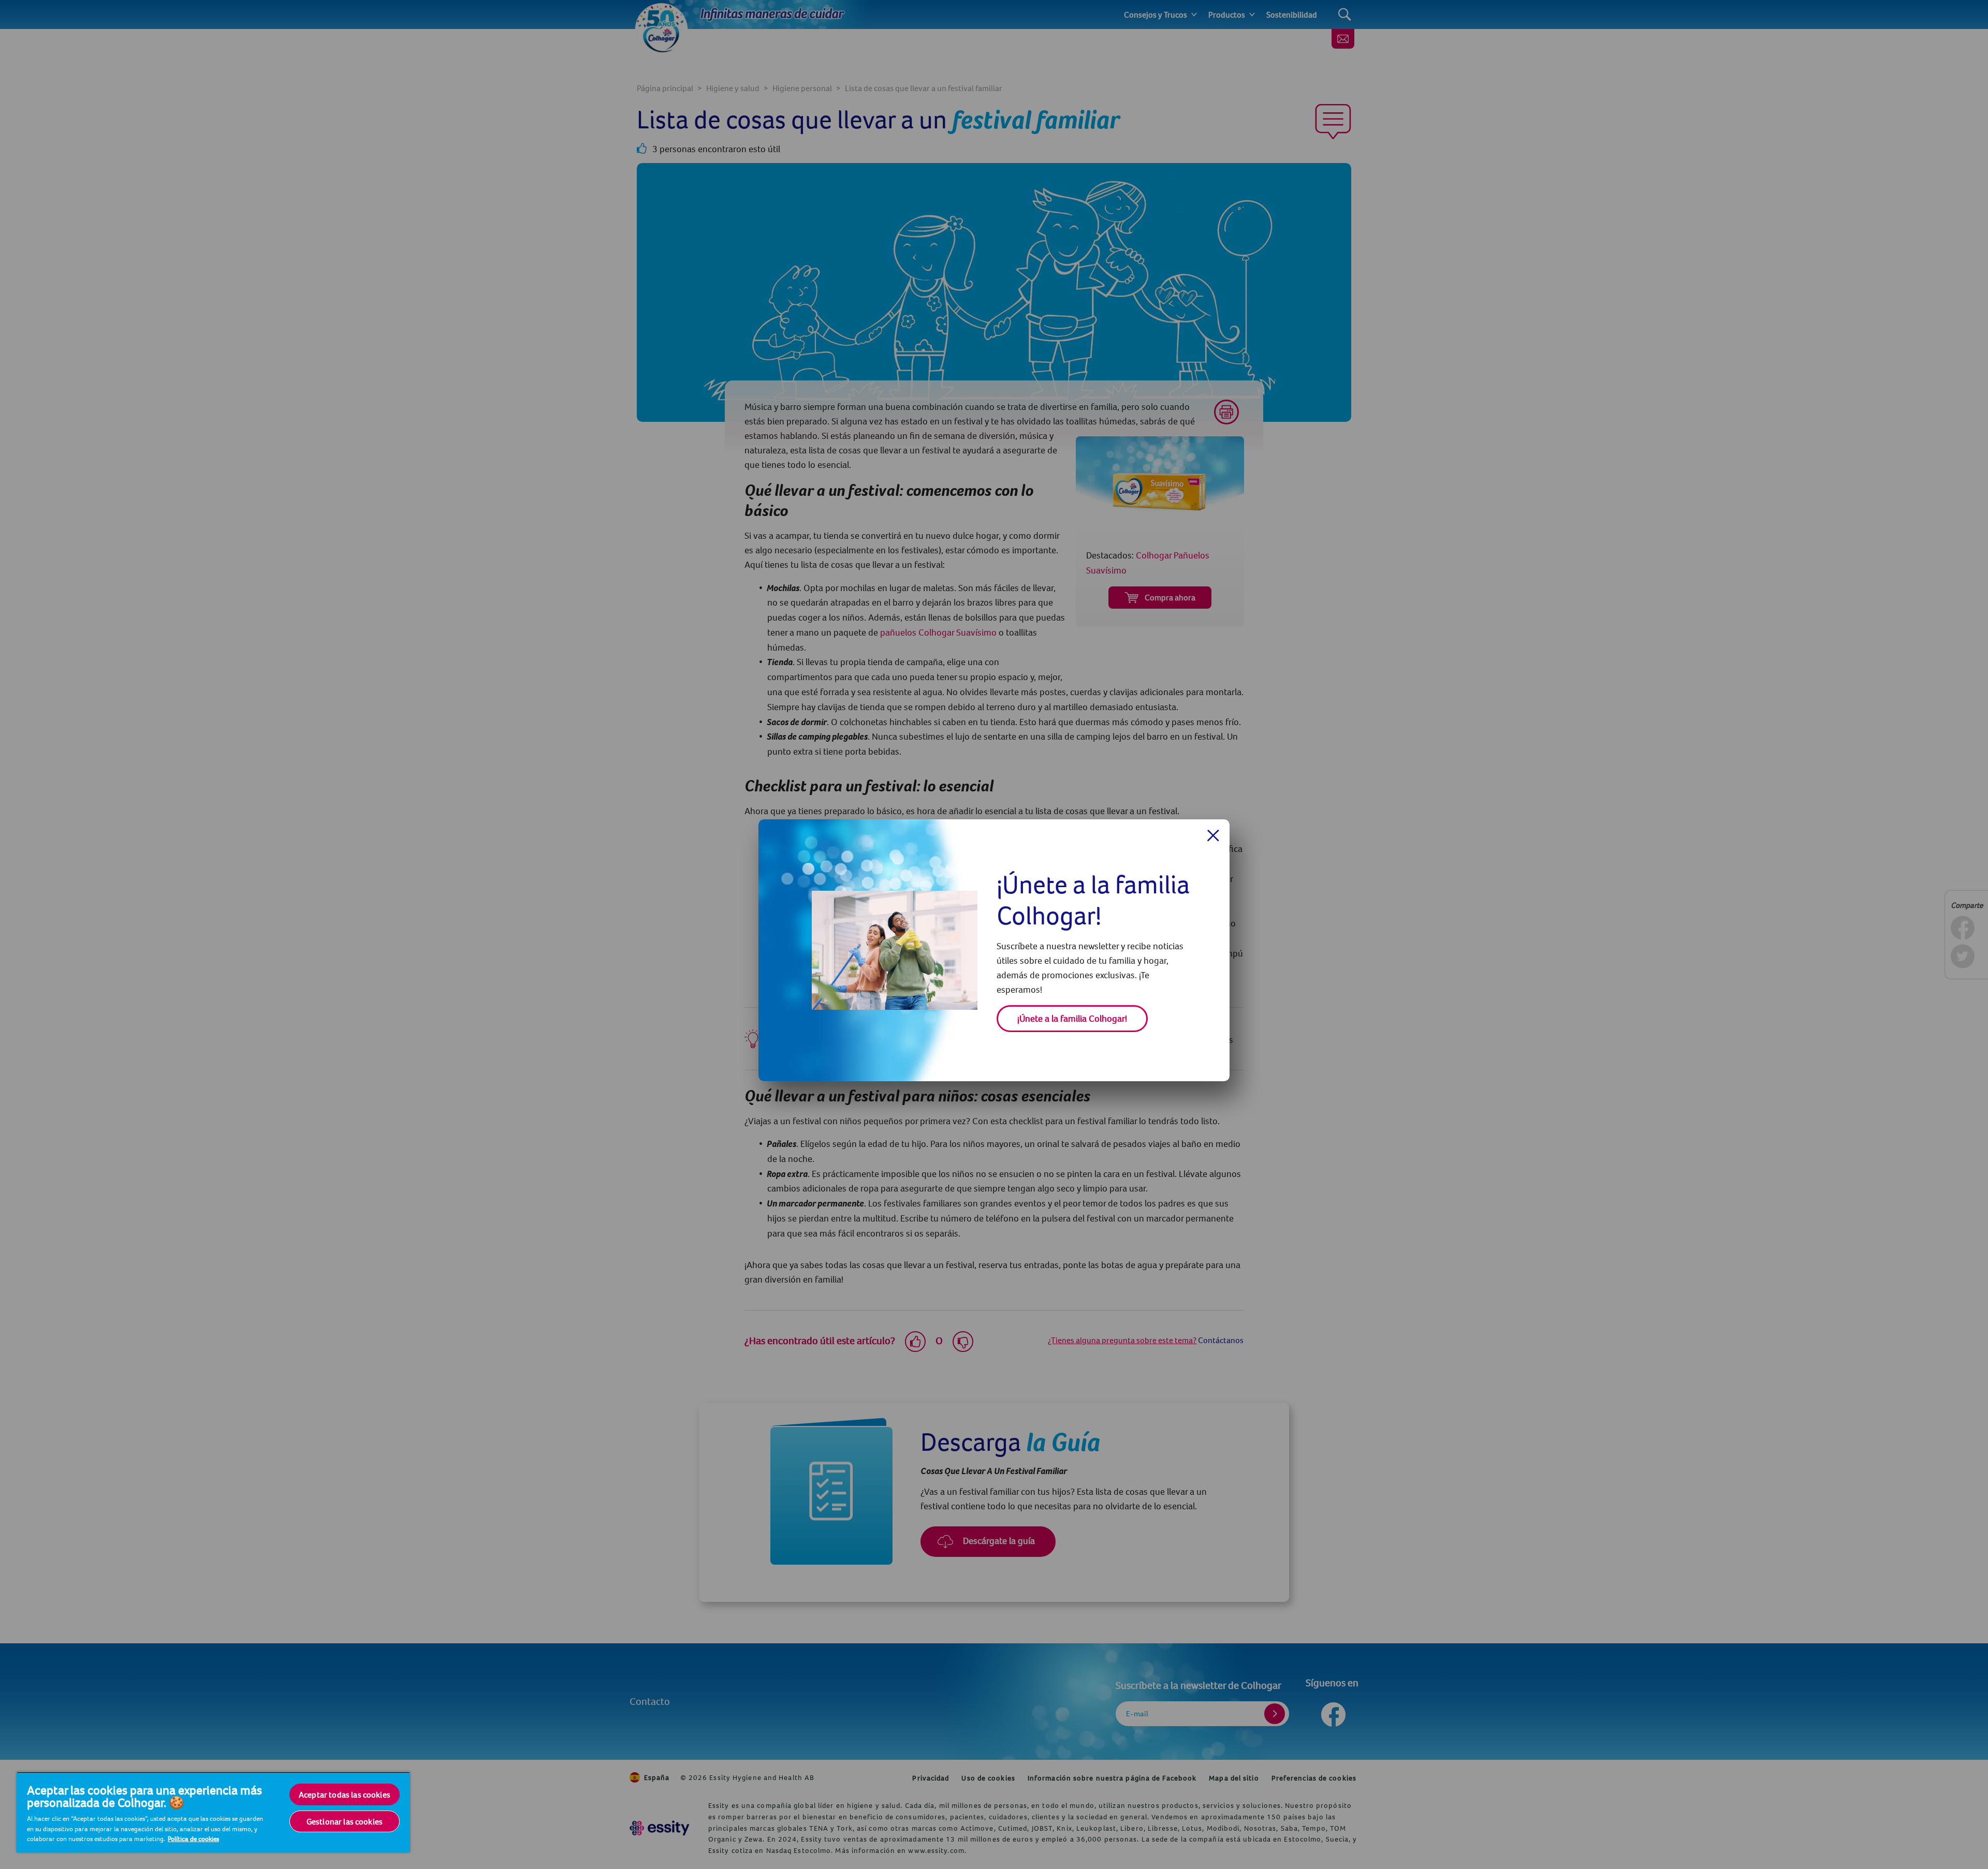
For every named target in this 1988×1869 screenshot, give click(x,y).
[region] (213, 1812)
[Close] (1213, 835)
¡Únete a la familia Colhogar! (1072, 1018)
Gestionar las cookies (345, 1821)
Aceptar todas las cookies (345, 1794)
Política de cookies (193, 1838)
